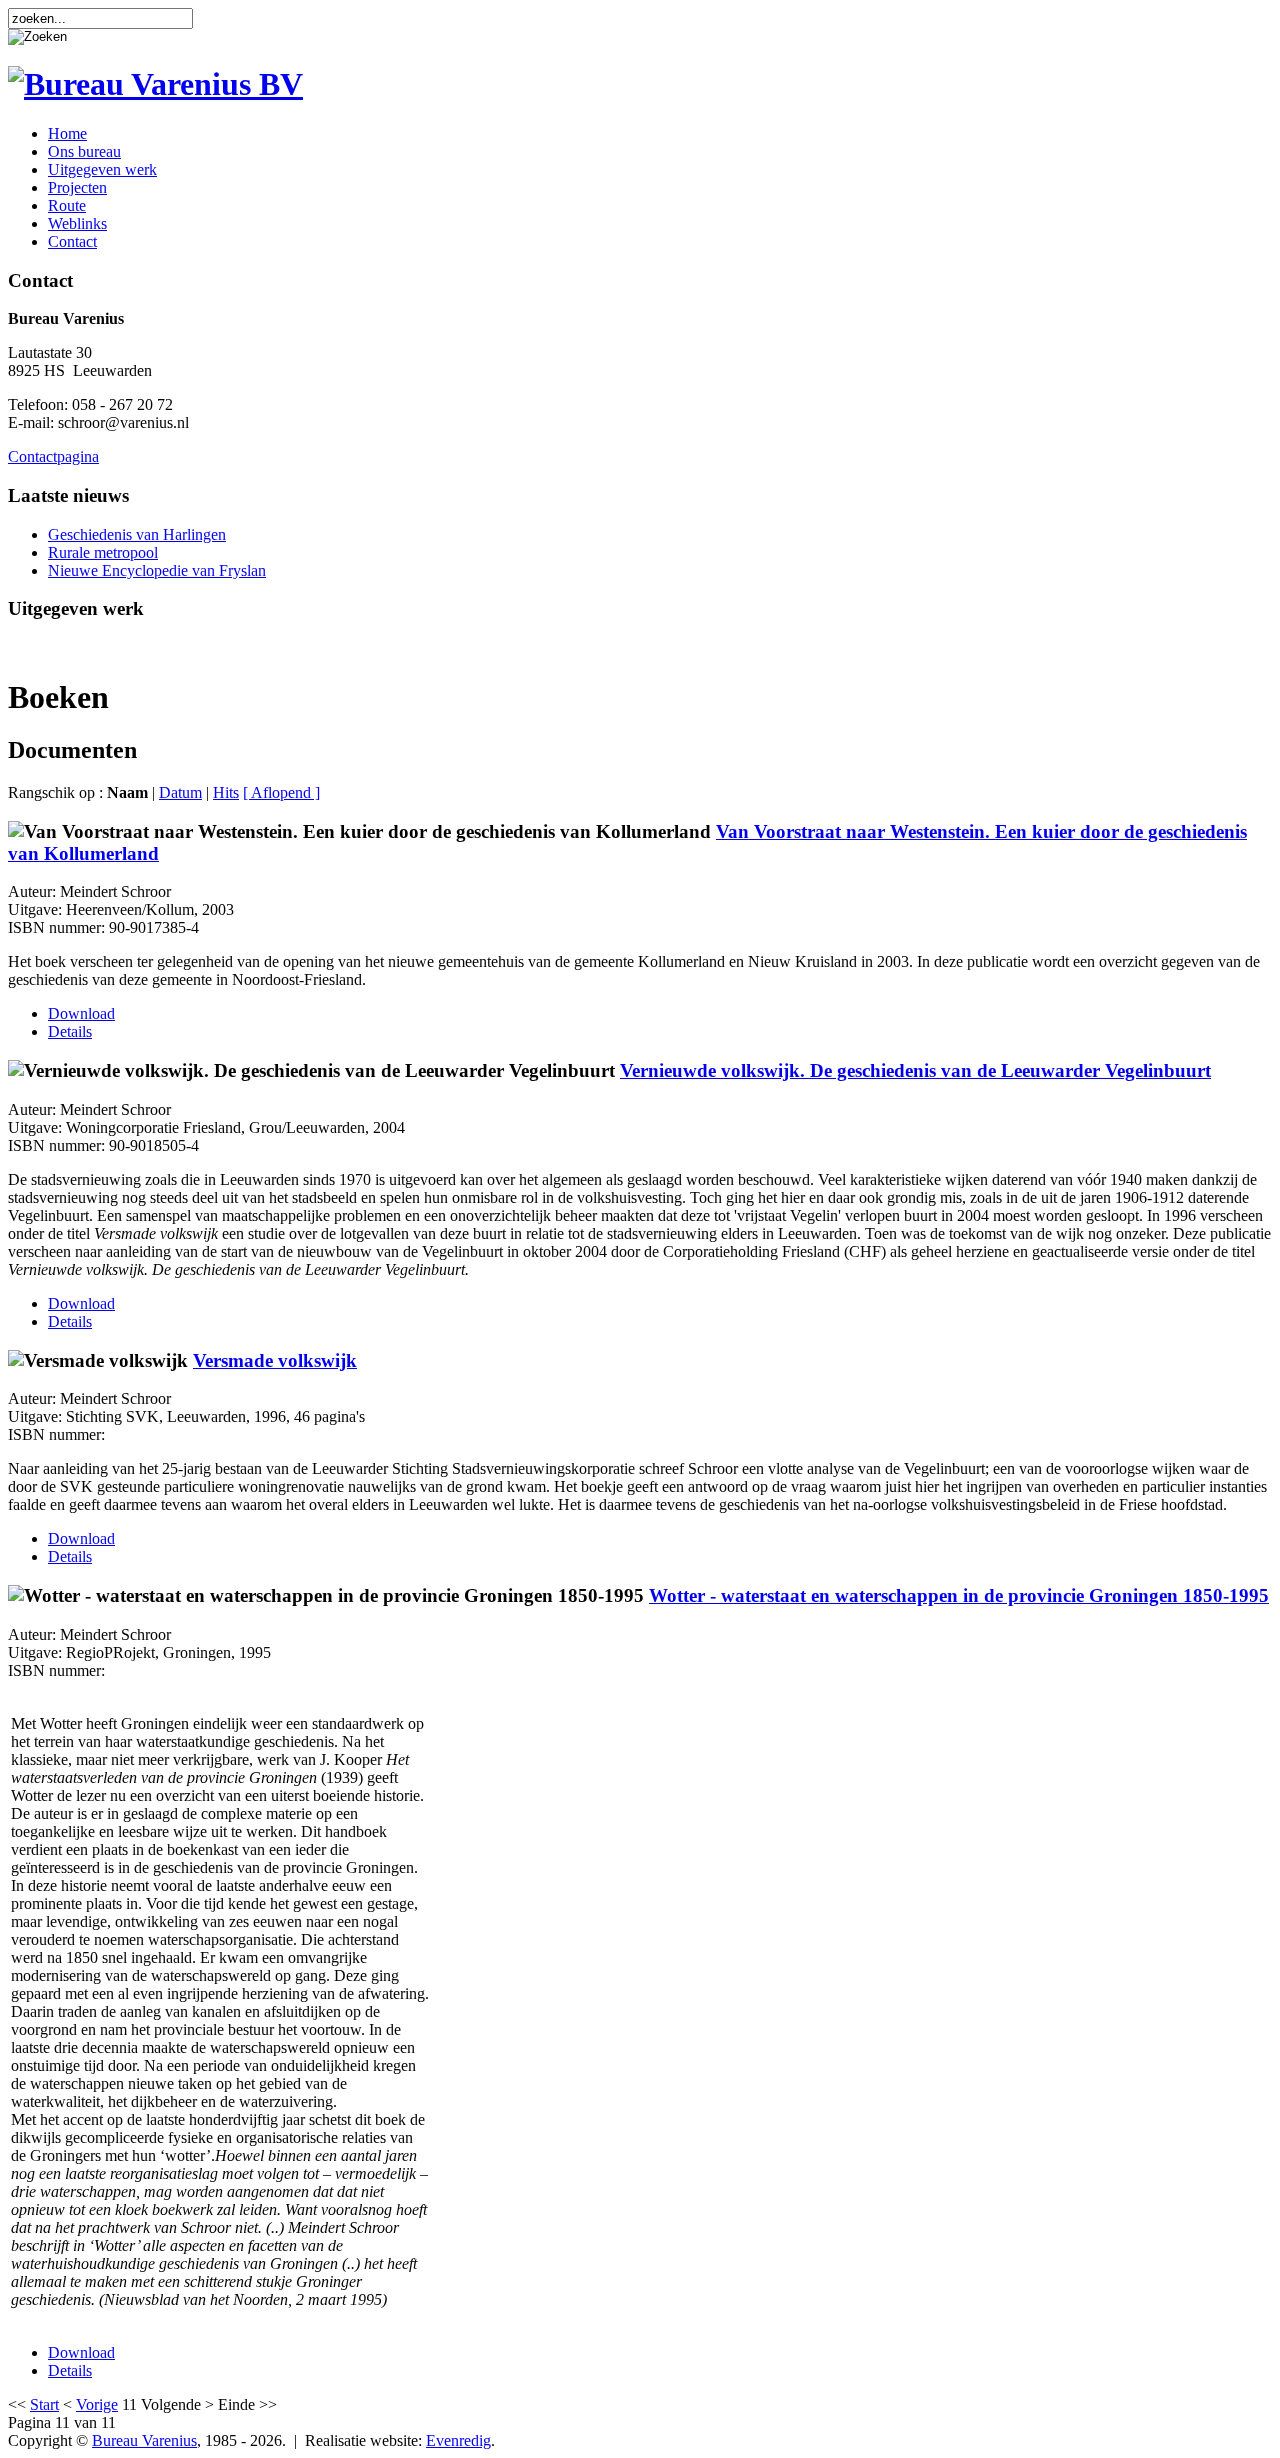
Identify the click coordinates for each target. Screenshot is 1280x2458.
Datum (180, 792)
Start (44, 2404)
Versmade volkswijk (275, 1360)
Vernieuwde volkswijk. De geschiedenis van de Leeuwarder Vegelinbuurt (915, 1070)
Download (81, 1013)
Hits (226, 792)
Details (70, 1031)
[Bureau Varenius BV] (155, 84)
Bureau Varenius (144, 2440)
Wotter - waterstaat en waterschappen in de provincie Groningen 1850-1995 (959, 1595)
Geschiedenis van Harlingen (137, 534)
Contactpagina (53, 456)
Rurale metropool (103, 552)
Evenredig (458, 2440)
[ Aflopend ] (281, 792)
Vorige (97, 2404)
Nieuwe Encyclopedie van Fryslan (157, 570)
